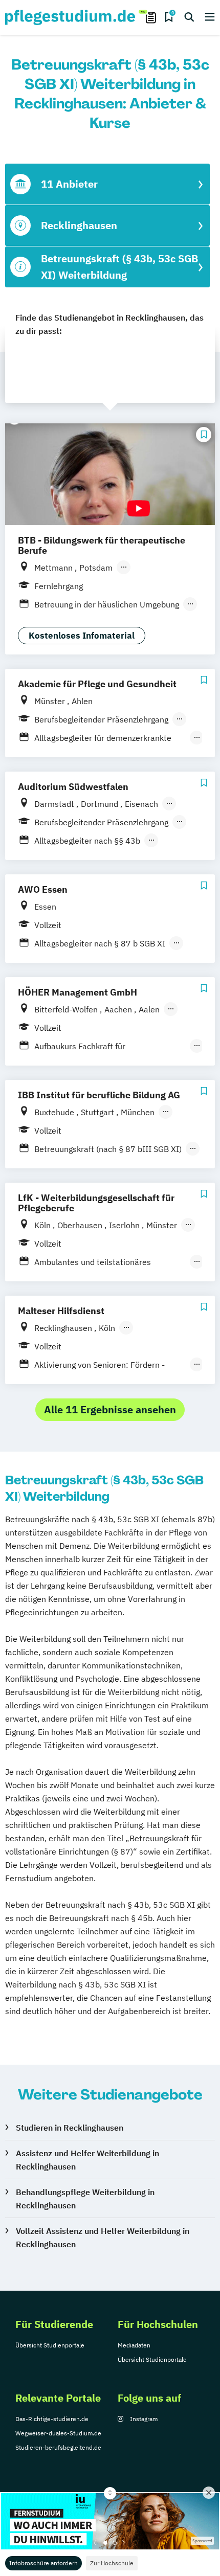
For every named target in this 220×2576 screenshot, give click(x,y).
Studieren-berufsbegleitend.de (58, 2447)
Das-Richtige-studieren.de (52, 2419)
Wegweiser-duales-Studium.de (58, 2433)
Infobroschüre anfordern (43, 2563)
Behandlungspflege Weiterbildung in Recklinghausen (85, 2199)
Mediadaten (134, 2345)
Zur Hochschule (112, 2563)
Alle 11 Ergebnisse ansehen (110, 1409)
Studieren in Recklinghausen (70, 2128)
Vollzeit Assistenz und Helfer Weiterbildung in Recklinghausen (103, 2238)
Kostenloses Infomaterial (82, 636)
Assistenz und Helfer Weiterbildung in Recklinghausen (87, 2160)
